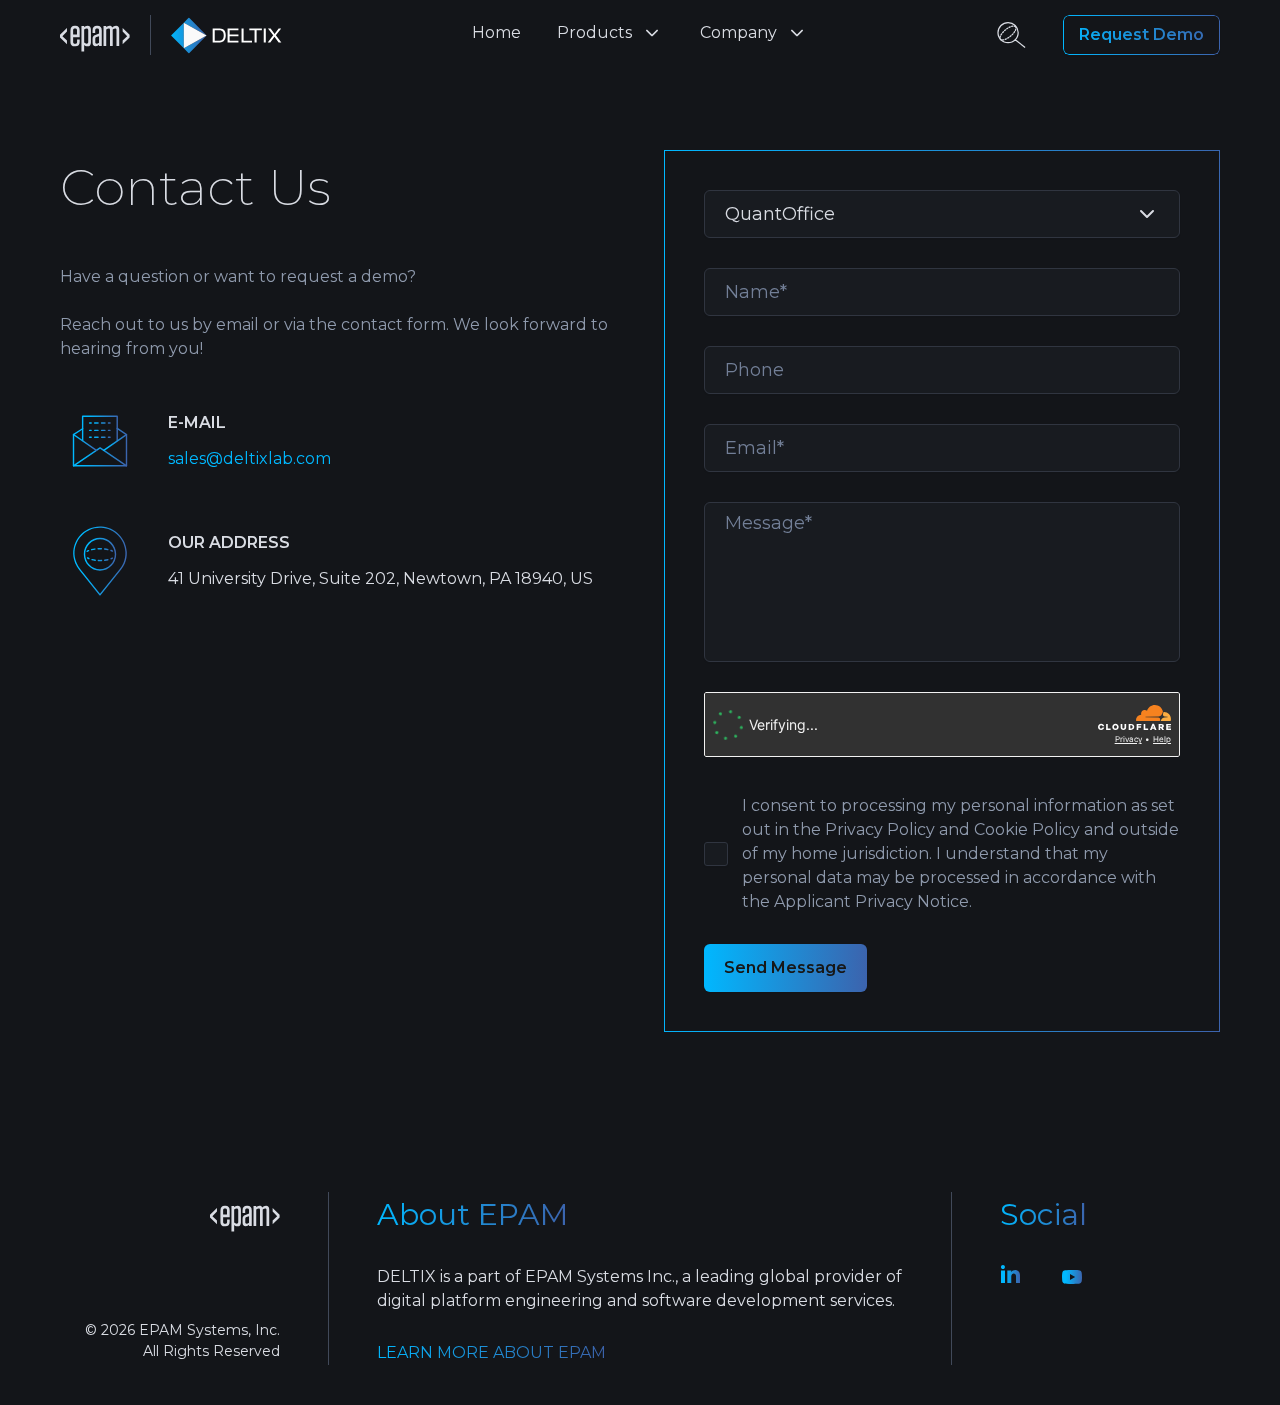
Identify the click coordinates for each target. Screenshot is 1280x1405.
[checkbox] (716, 854)
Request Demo (1141, 34)
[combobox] (942, 214)
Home (496, 32)
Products (594, 32)
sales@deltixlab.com (249, 458)
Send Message (785, 967)
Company (738, 32)
